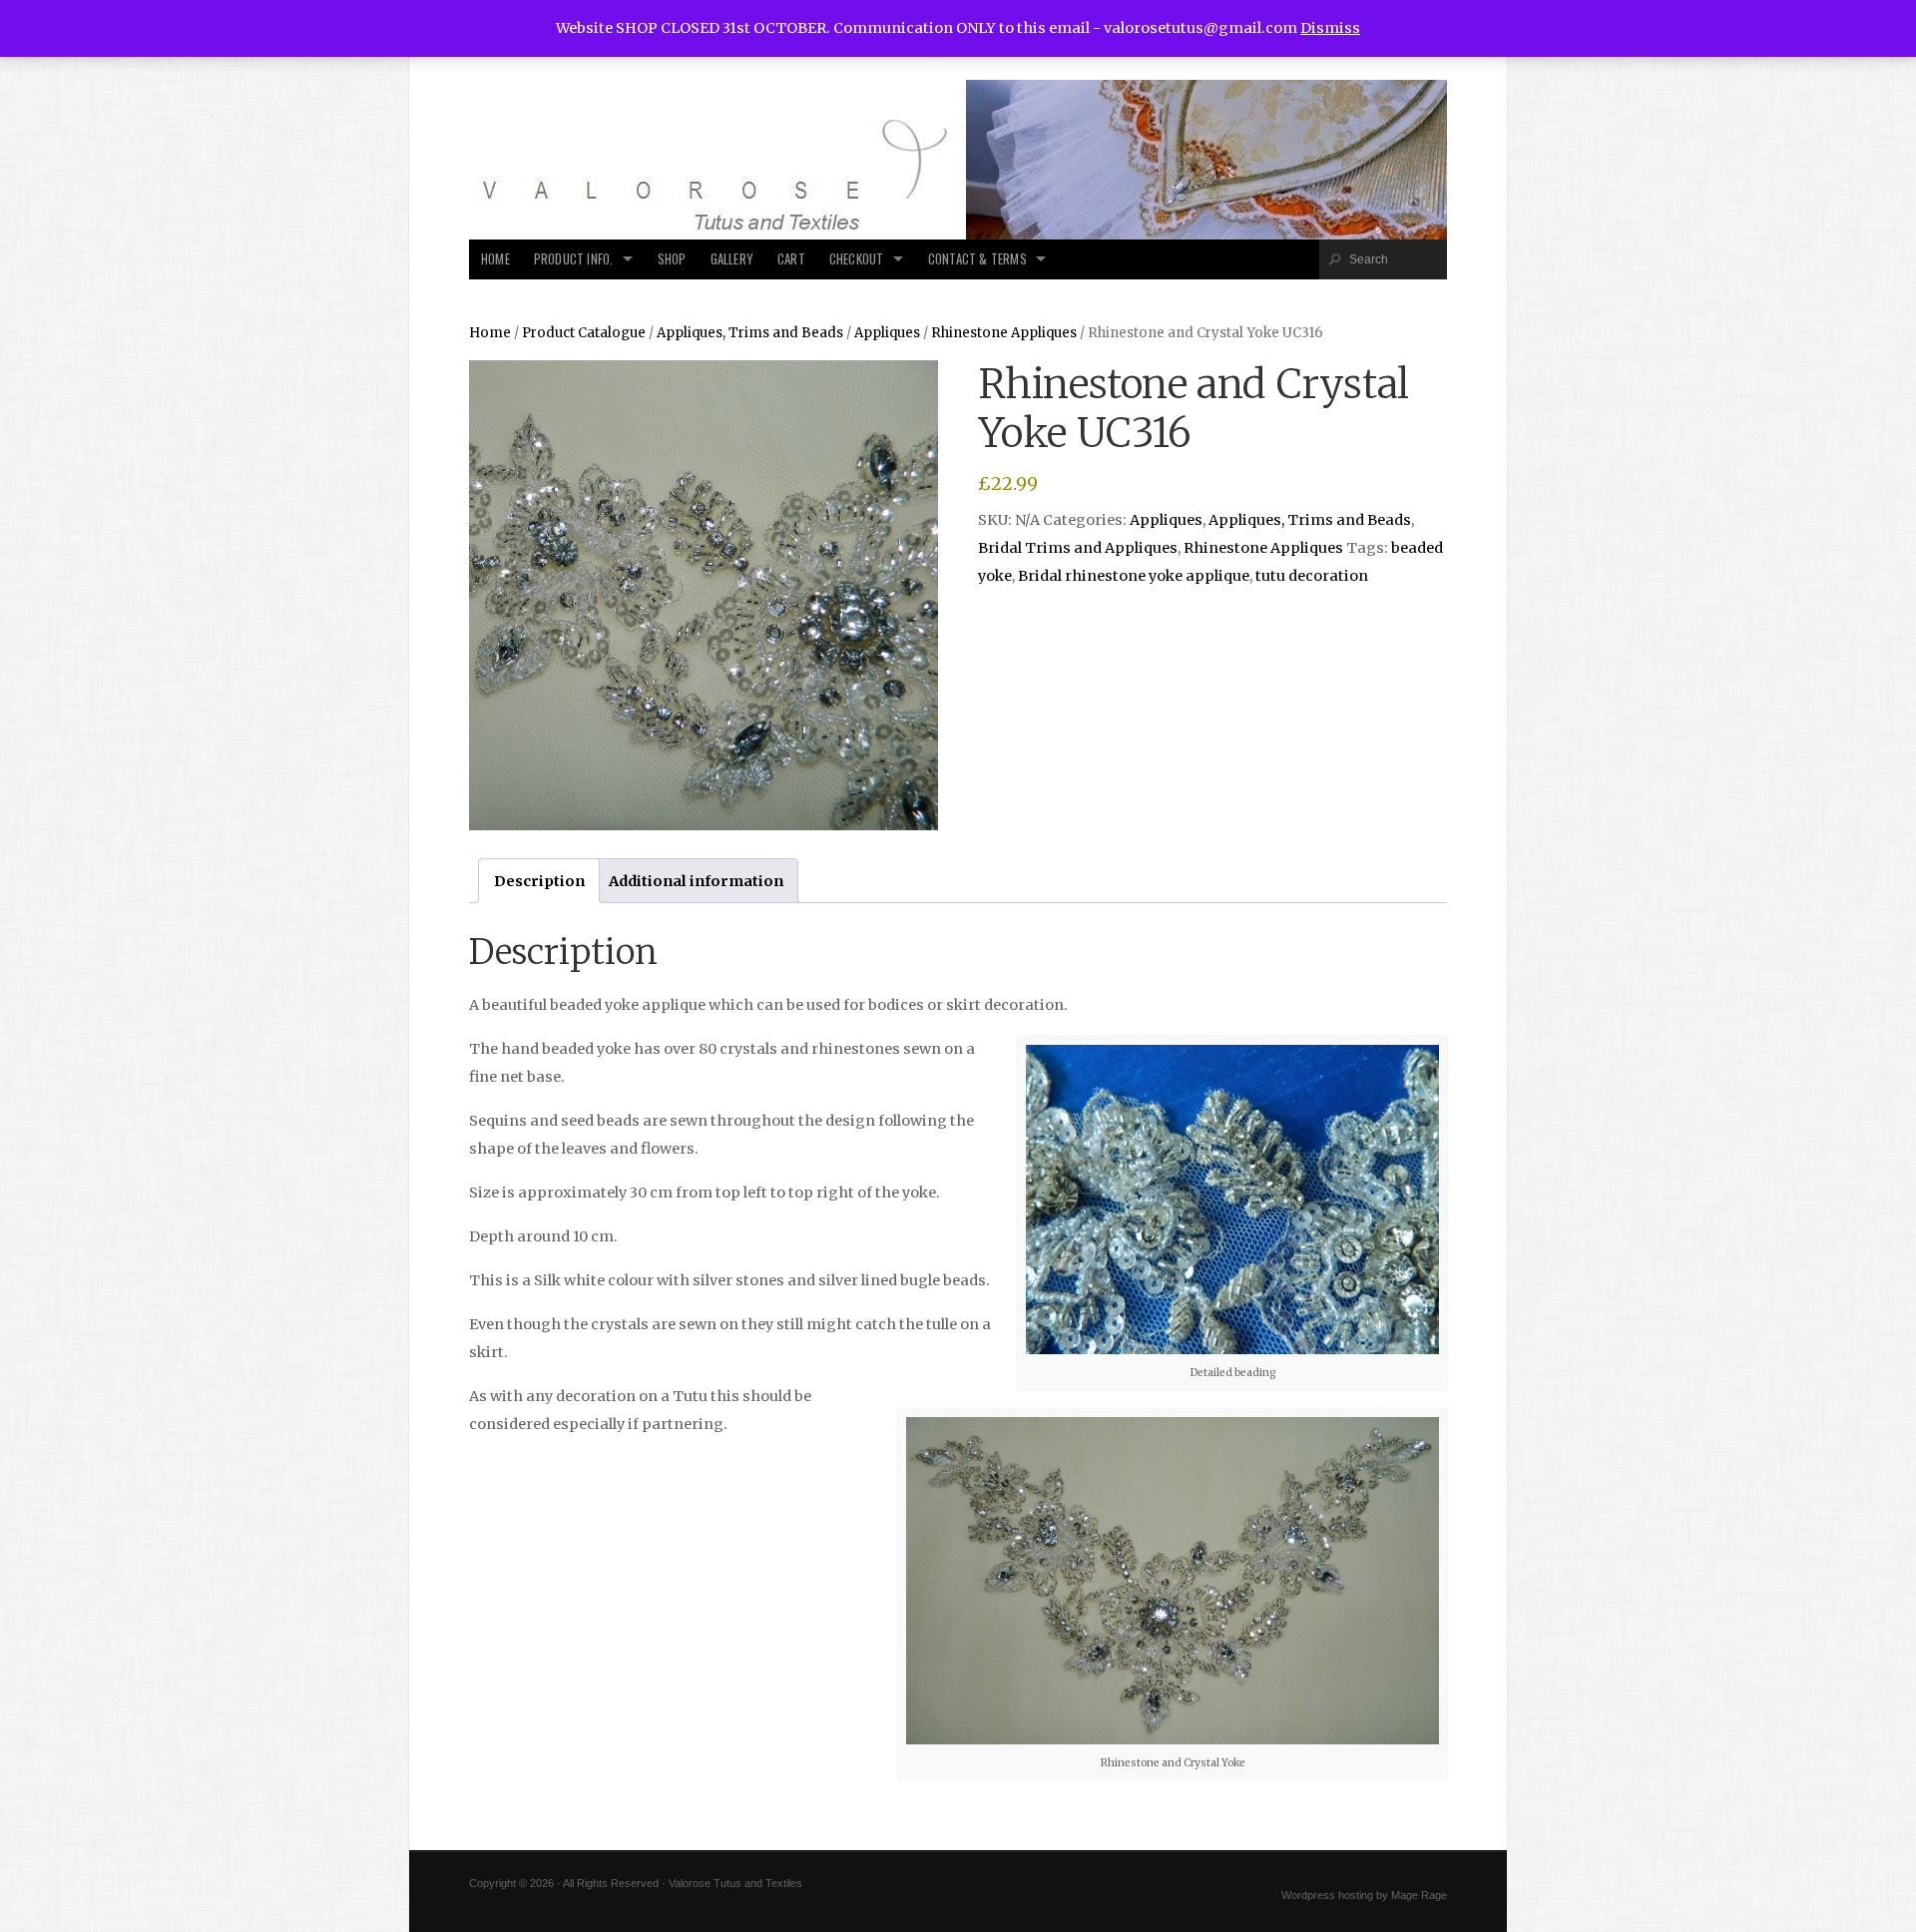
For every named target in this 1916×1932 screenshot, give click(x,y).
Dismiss (1330, 28)
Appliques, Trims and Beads (750, 333)
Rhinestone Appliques (1004, 333)
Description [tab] (539, 881)
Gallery (732, 259)
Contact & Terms (977, 259)
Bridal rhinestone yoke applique (1134, 576)
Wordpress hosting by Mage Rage (1364, 1895)
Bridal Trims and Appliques (1078, 548)
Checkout (857, 259)
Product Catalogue (584, 333)
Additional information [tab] (696, 881)
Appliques (887, 333)
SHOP (672, 259)
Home (495, 259)
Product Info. (574, 259)
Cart (791, 259)
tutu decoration (1312, 576)
